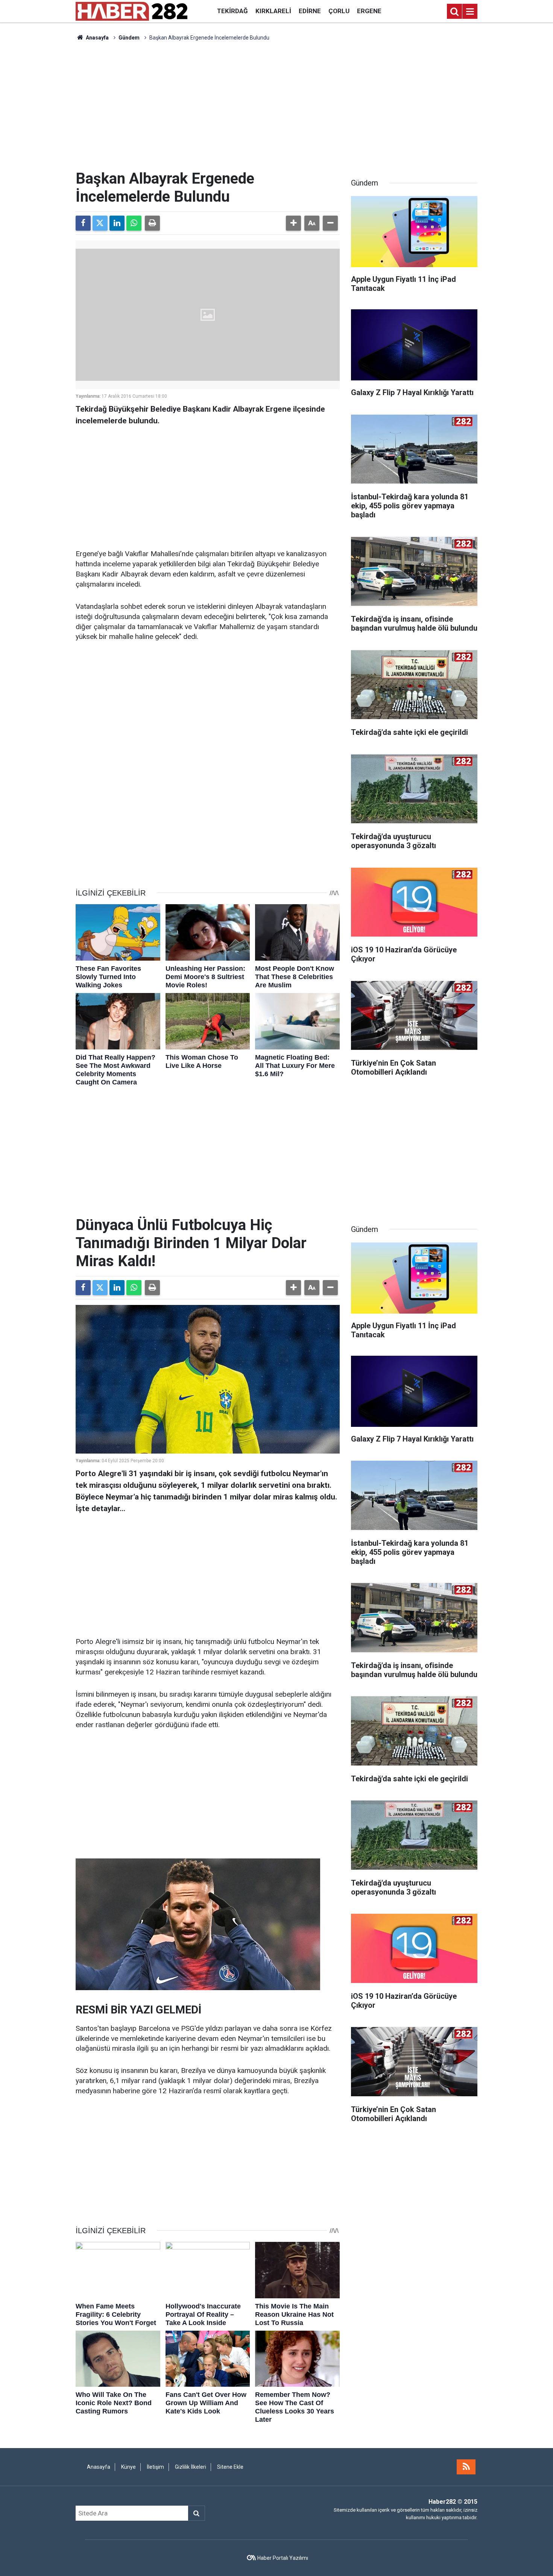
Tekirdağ (232, 11)
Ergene (369, 11)
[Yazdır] (152, 223)
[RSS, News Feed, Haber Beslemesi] (466, 2467)
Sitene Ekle (230, 2467)
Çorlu (339, 11)
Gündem (129, 38)
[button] (293, 223)
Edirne (310, 11)
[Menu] (470, 12)
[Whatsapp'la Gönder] (134, 223)
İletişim (155, 2467)
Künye (128, 2467)
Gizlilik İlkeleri (191, 2467)
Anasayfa (97, 38)
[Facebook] (83, 223)
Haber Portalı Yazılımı (283, 2558)
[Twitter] (100, 223)
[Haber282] (131, 11)
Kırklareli (273, 11)
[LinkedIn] (117, 223)
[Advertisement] (276, 106)
